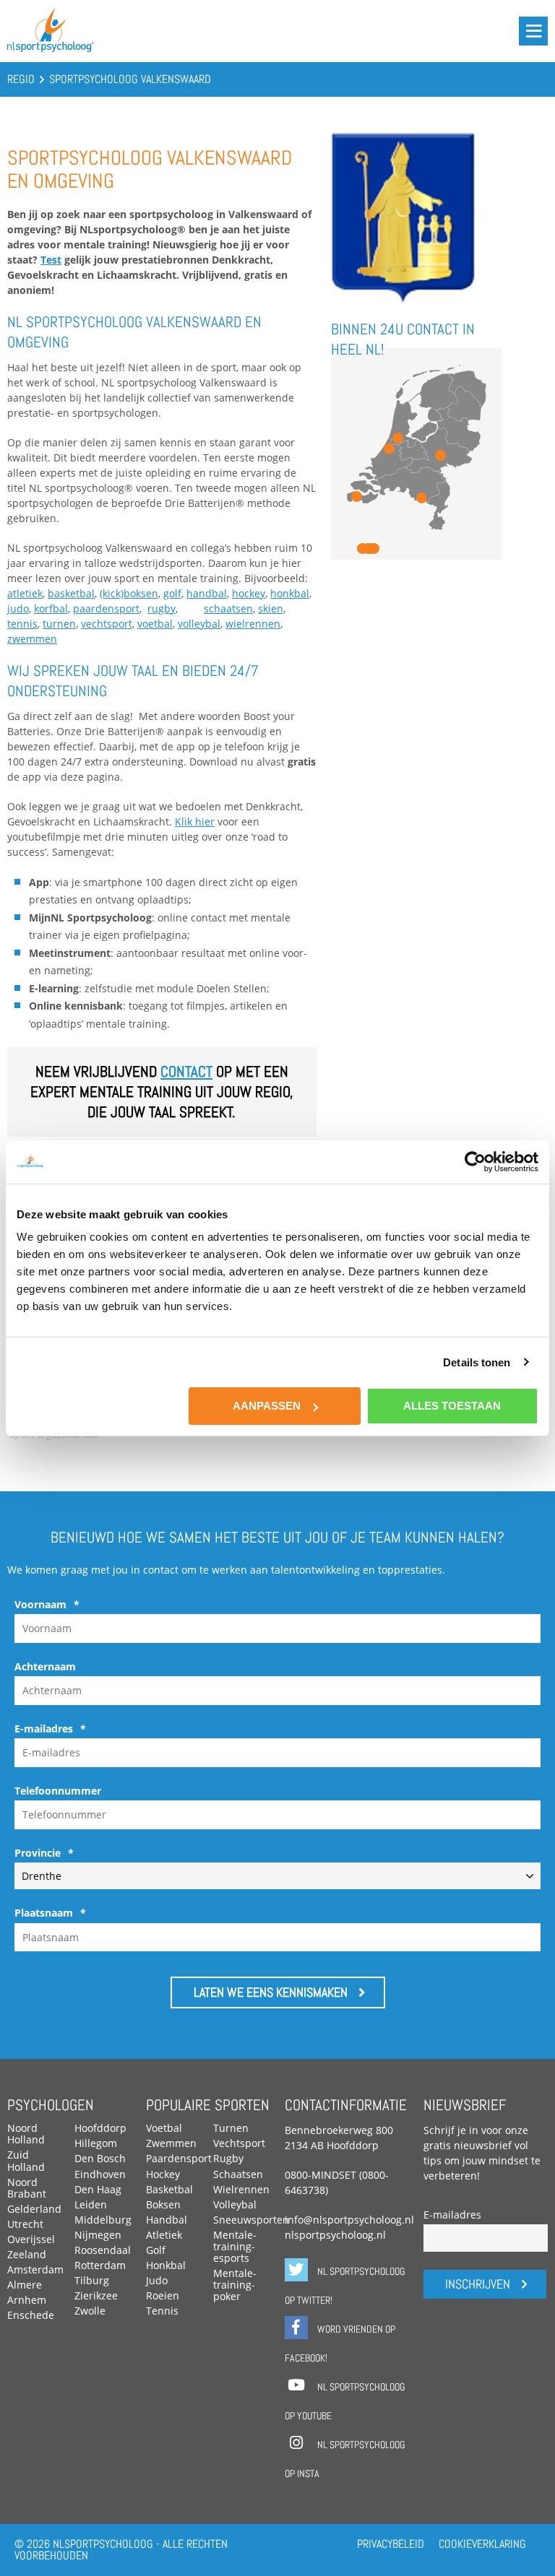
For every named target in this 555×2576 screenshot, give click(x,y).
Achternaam (45, 1667)
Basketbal (169, 2189)
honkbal (290, 593)
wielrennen (253, 624)
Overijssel (31, 2239)
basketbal (71, 593)
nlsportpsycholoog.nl (335, 2235)
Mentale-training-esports (235, 2246)
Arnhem (27, 2300)
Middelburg (103, 2220)
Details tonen (477, 1362)
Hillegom (96, 2143)
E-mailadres (50, 1729)
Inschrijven (478, 2284)
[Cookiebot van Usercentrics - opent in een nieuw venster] (475, 1161)
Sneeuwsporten (251, 2220)
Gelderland (34, 2209)
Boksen (163, 2204)
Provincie (44, 1853)
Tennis (162, 2311)
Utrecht (25, 2224)
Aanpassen (267, 1406)
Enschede (31, 2315)
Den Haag (98, 2189)
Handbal (167, 2220)
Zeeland (27, 2254)
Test (51, 260)
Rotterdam (100, 2265)
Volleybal (235, 2204)
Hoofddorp (100, 2128)
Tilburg (92, 2280)
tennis (22, 624)
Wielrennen (241, 2189)
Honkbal (166, 2265)
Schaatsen (238, 2174)
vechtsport (107, 624)
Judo (157, 2280)
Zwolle (90, 2311)
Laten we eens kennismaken (271, 1992)
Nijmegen (98, 2235)
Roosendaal (103, 2250)
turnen (59, 624)
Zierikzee (96, 2295)
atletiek (25, 593)
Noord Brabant (27, 2188)
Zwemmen (171, 2143)
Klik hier (195, 821)
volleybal (199, 624)
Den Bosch (100, 2158)
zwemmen (32, 639)
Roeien (163, 2295)
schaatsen (228, 608)
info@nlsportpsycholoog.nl (349, 2220)
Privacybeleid (391, 2544)
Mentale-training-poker (235, 2285)
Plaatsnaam (50, 1913)
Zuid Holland (26, 2160)
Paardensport (179, 2158)
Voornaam (47, 1605)
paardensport (106, 608)
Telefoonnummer (58, 1791)
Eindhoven (100, 2174)
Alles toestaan (452, 1406)
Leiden (91, 2204)
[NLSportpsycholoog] (51, 49)
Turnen (231, 2128)
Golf (156, 2250)
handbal (207, 593)
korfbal (51, 608)
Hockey (163, 2174)
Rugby (228, 2158)
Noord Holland (26, 2134)
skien (271, 608)
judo (18, 608)
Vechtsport (239, 2143)
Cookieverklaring (482, 2544)
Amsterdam (35, 2269)
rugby (162, 608)
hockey (249, 593)
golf (172, 593)
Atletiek (164, 2235)
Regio (21, 79)
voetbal (155, 624)
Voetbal (164, 2128)
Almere (25, 2285)
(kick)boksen (129, 593)
